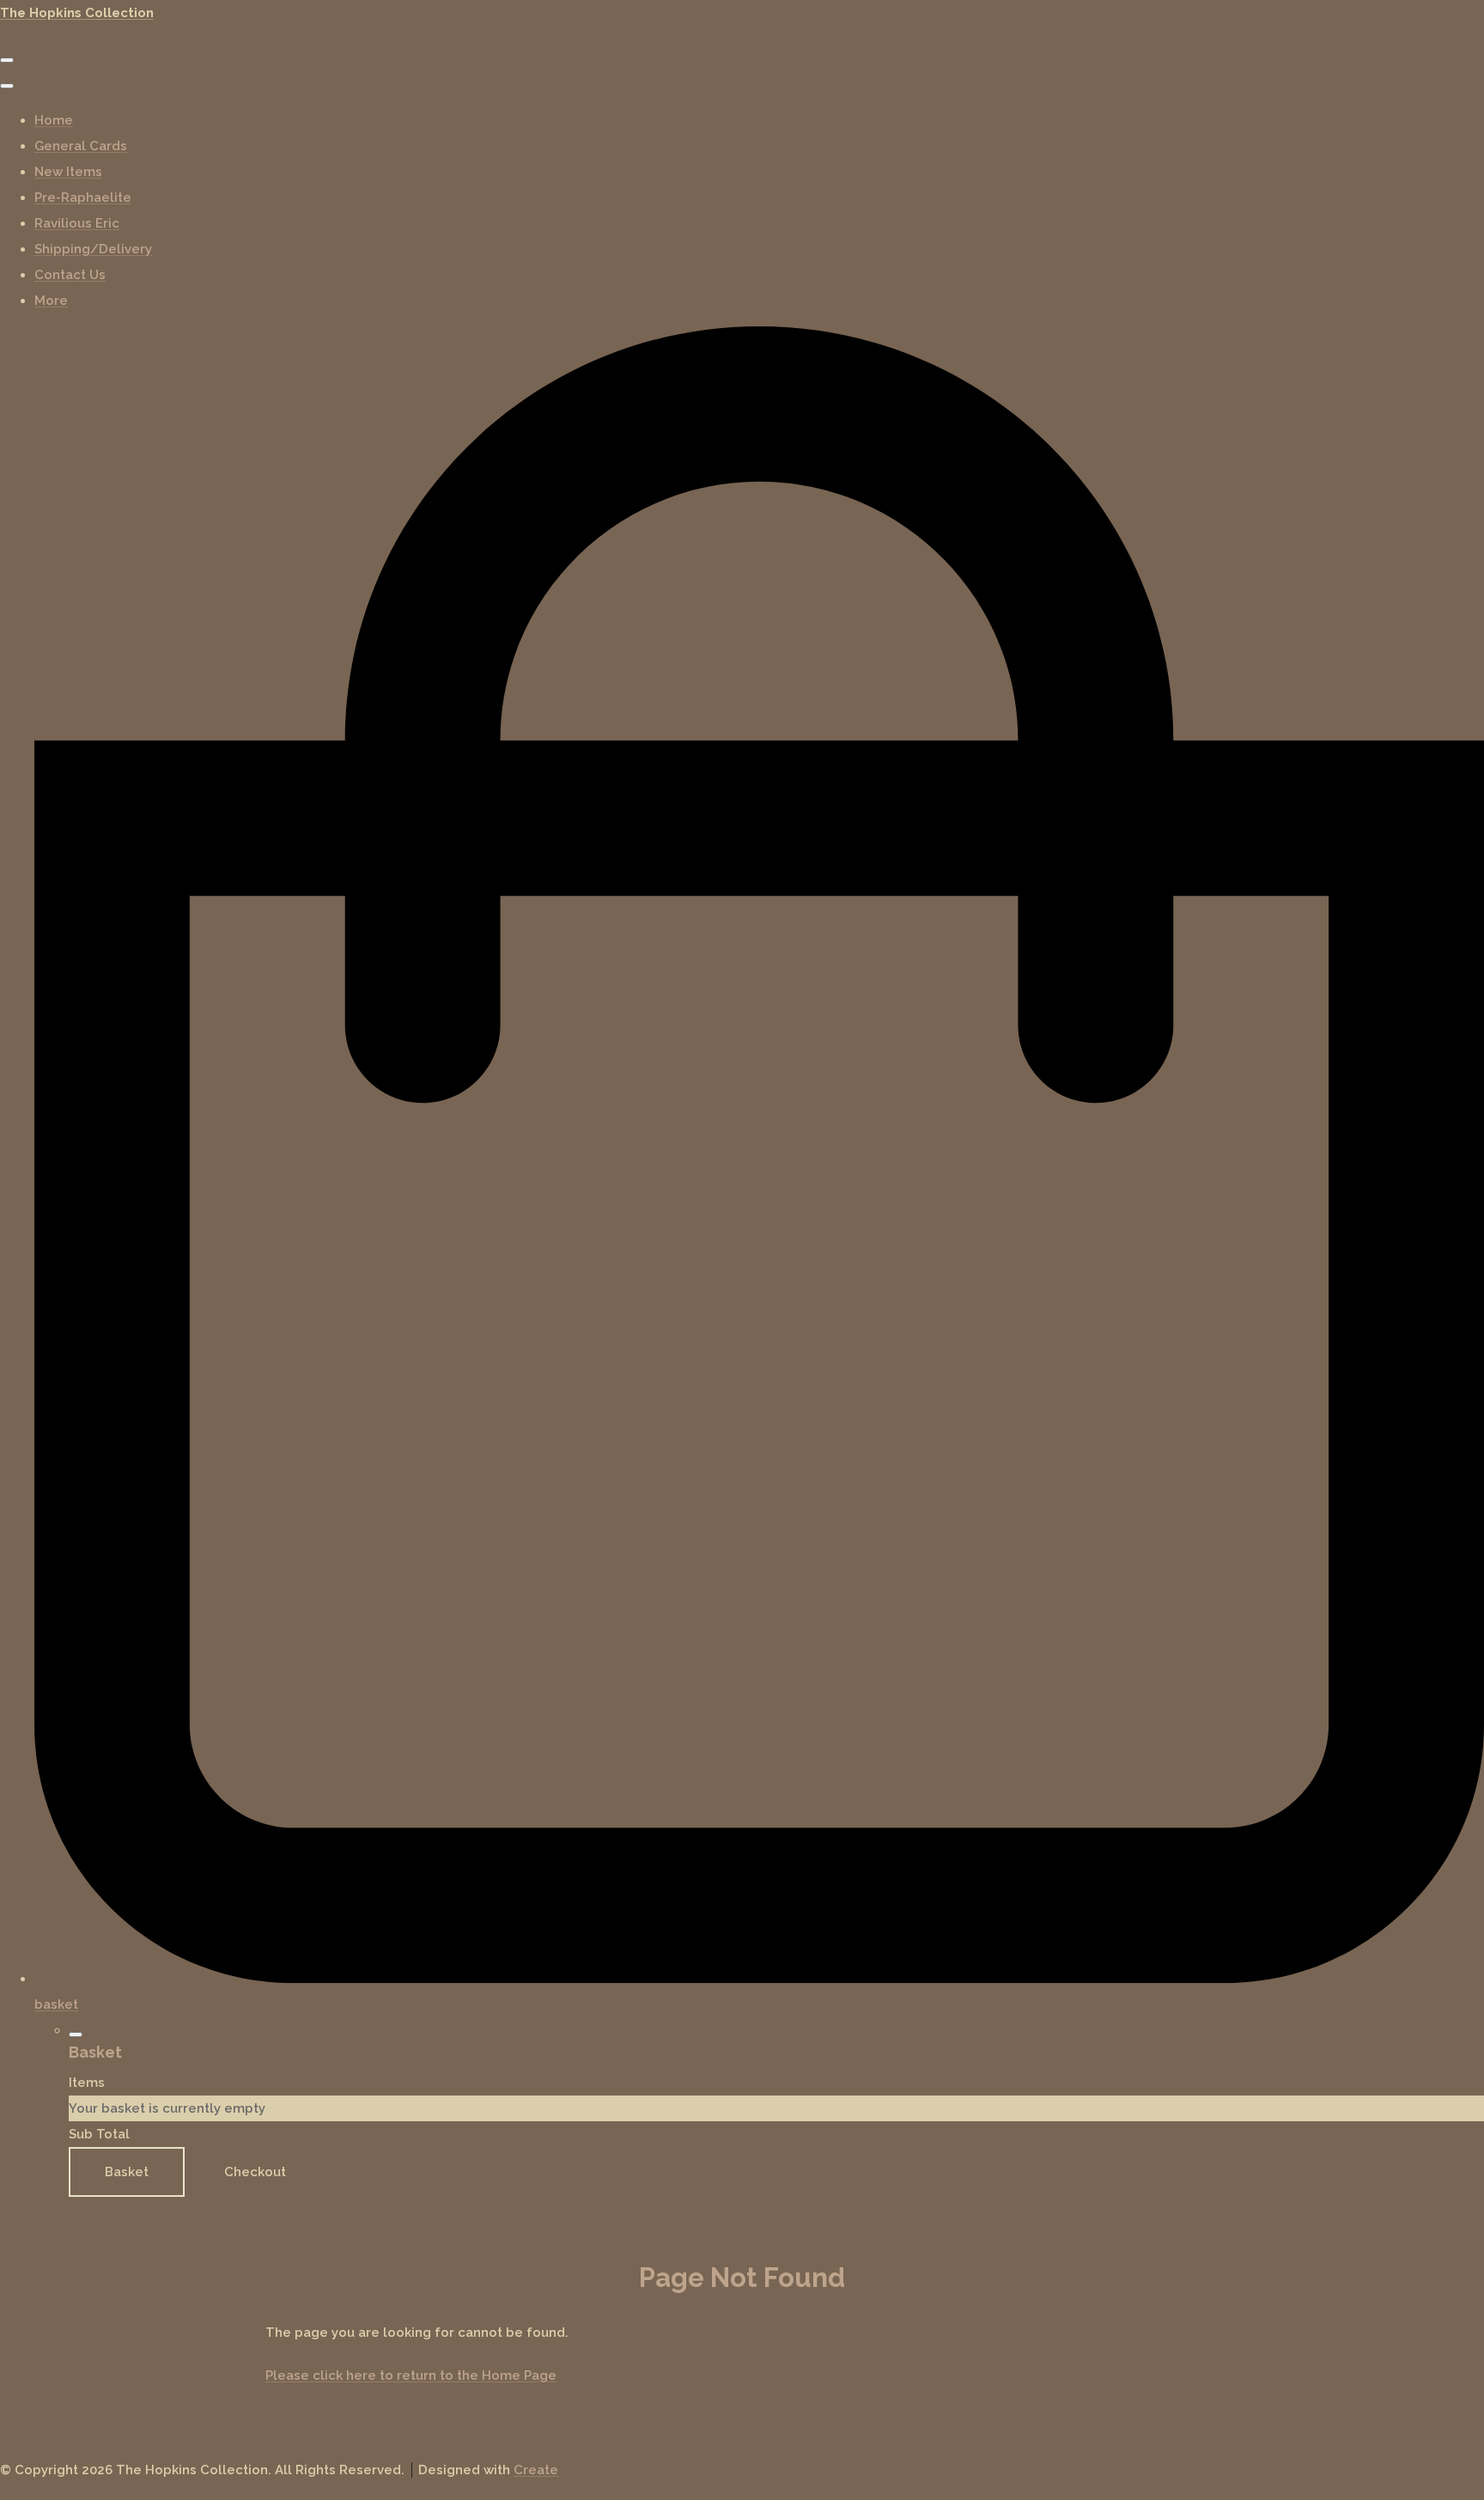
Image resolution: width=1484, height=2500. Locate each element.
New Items (68, 172)
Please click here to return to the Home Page (411, 2375)
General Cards (81, 146)
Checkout (255, 2172)
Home (54, 120)
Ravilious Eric (77, 223)
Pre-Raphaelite (83, 198)
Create (536, 2470)
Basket (127, 2172)
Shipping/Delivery (93, 249)
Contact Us (70, 275)
